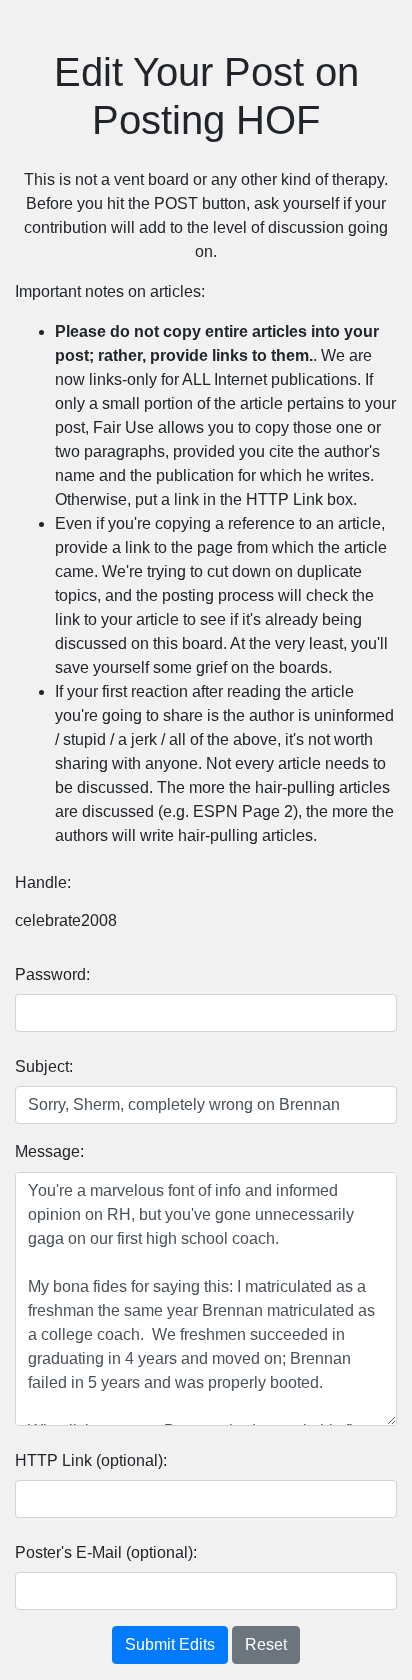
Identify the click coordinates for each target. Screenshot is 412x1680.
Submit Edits (170, 1644)
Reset (266, 1644)
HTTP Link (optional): (91, 1460)
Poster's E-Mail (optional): (106, 1552)
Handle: (43, 882)
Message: (49, 1151)
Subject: (44, 1066)
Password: (52, 974)
